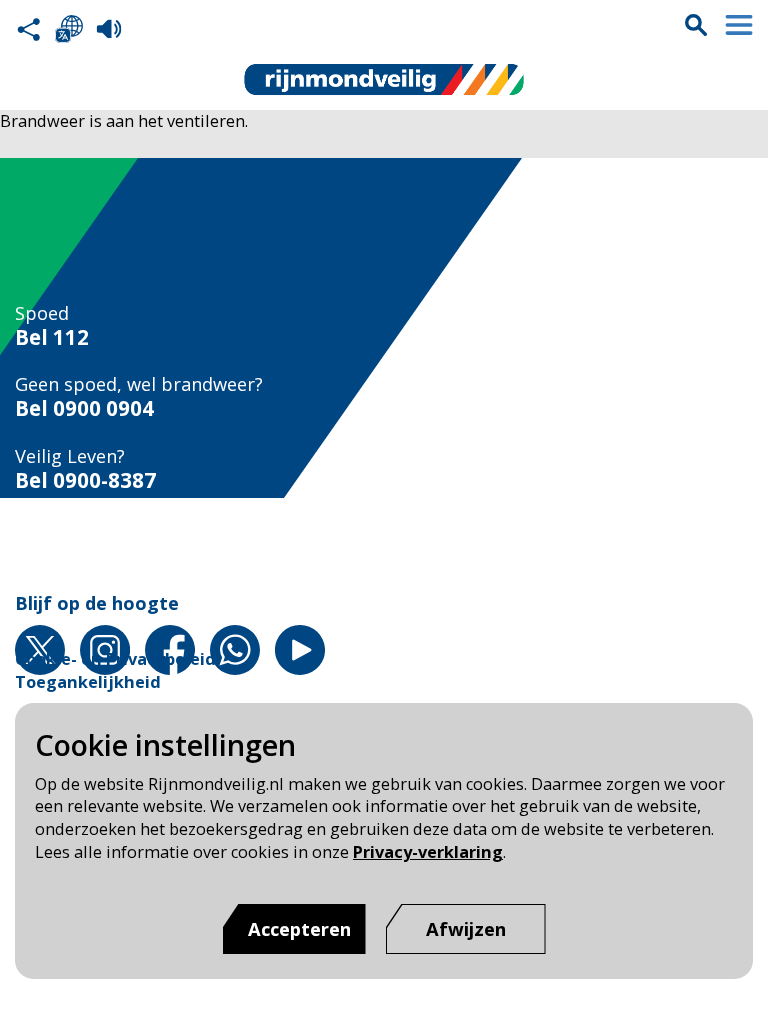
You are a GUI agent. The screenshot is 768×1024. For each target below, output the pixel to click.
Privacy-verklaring (428, 852)
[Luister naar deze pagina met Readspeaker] (109, 29)
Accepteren (299, 928)
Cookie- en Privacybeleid (115, 659)
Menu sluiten (739, 25)
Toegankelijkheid (88, 682)
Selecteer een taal (69, 29)
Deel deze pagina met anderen (29, 29)
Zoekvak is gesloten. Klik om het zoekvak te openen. (696, 25)
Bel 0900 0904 (84, 408)
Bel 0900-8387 (85, 480)
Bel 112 (52, 337)
